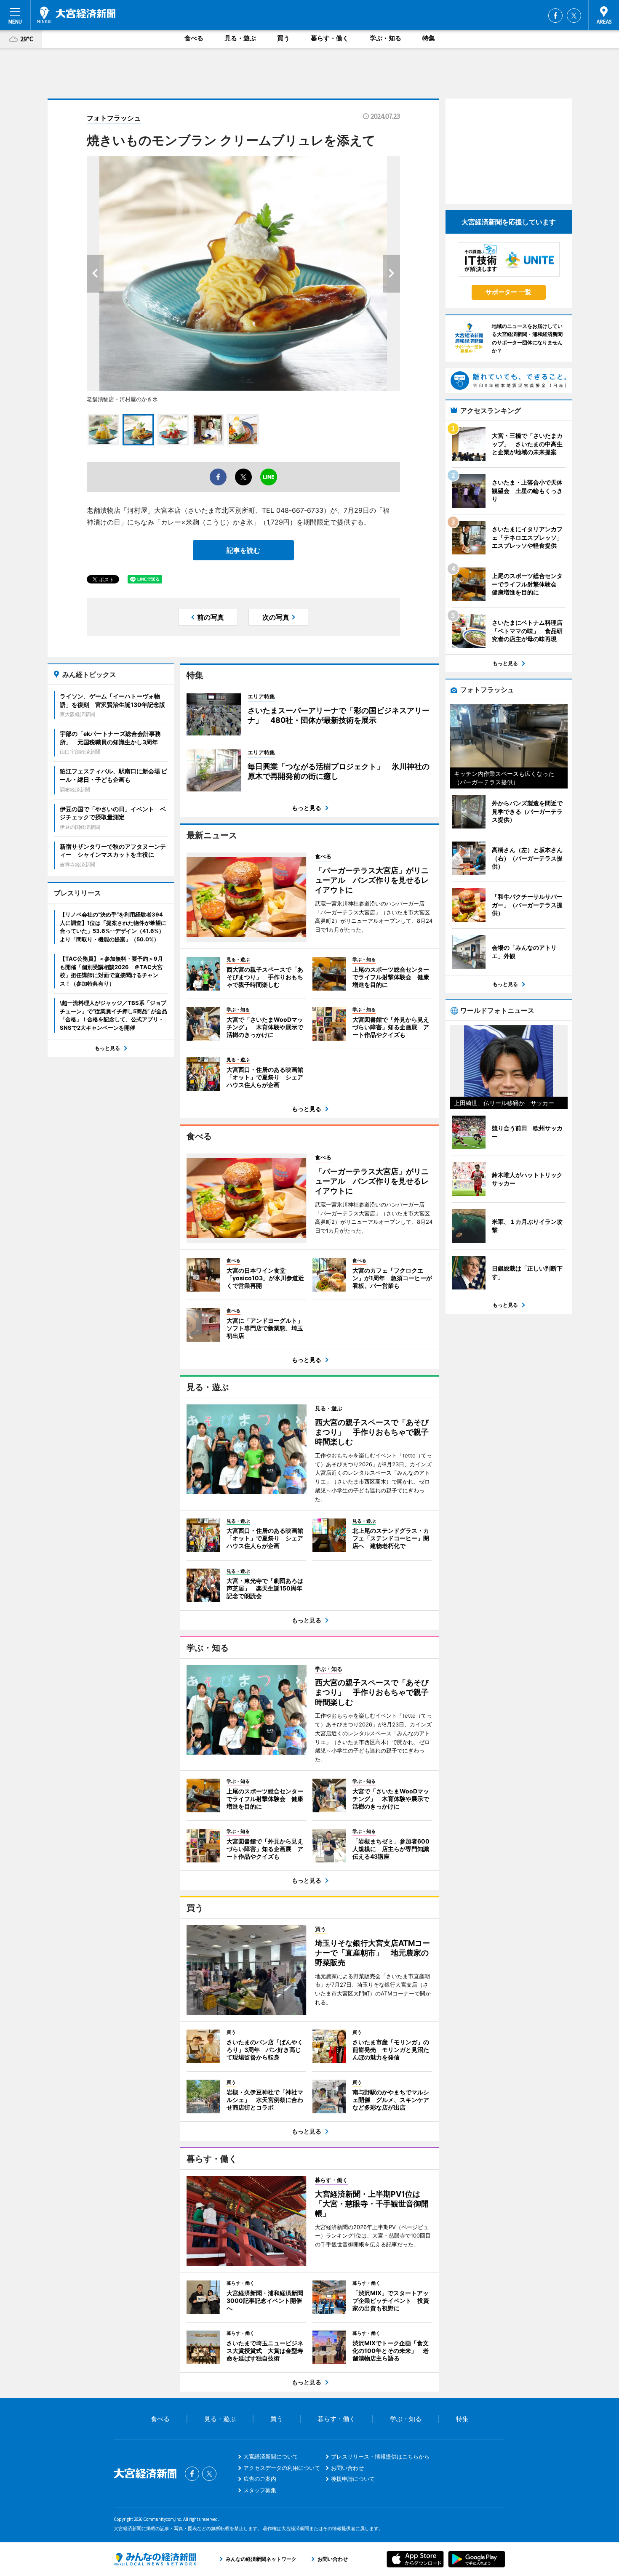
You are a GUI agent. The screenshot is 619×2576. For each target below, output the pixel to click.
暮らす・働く (330, 38)
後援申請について (353, 2479)
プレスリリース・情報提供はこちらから (380, 2456)
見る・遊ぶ (240, 38)
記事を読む (243, 550)
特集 (429, 38)
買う (283, 38)
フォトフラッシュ (114, 118)
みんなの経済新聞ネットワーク (155, 2559)
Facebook (555, 16)
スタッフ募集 (260, 2490)
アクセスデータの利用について (282, 2468)
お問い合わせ (347, 2468)
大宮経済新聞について (271, 2456)
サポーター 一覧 (508, 292)
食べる (194, 38)
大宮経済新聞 (76, 15)
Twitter (574, 16)
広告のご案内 (260, 2479)
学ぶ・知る (386, 38)
